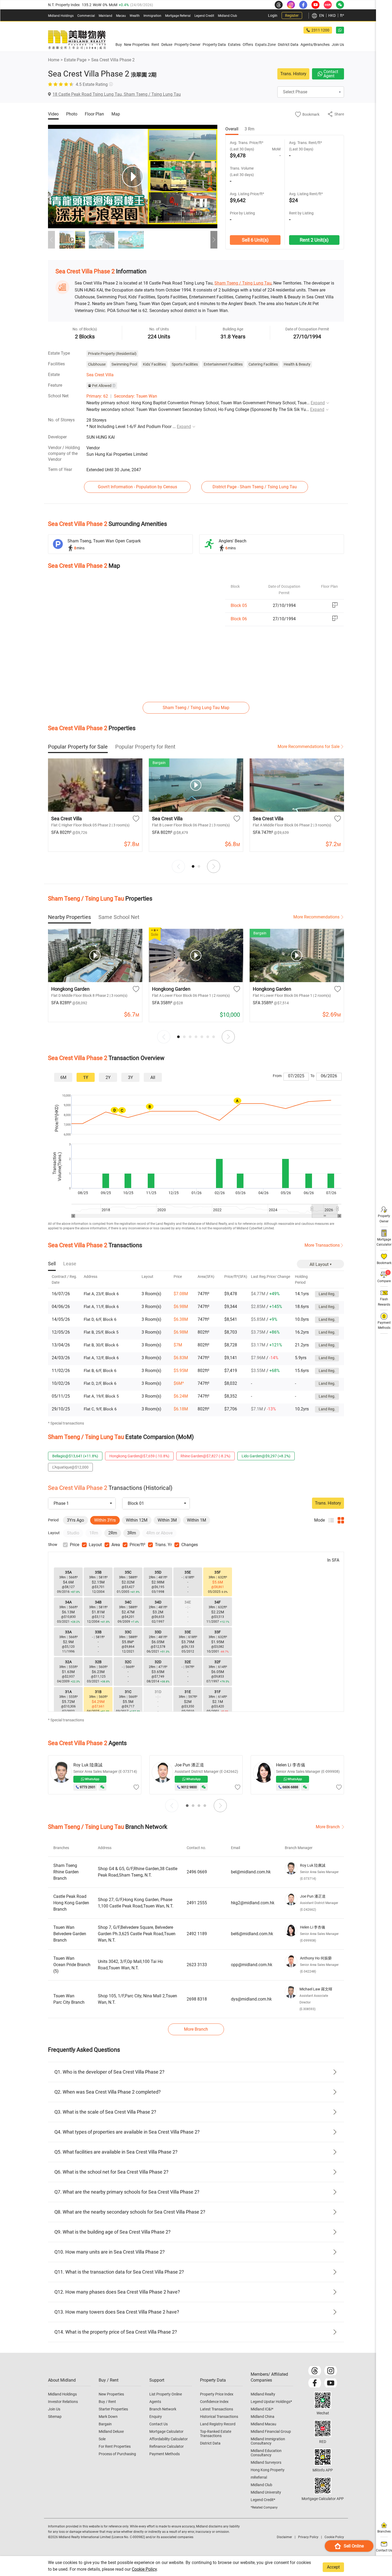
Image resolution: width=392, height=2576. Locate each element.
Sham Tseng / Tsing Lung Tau (243, 283)
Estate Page (75, 60)
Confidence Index (214, 2402)
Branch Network (163, 2409)
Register (292, 15)
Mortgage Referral (178, 16)
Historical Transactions (219, 2417)
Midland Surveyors (266, 2462)
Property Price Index (217, 2394)
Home (54, 60)
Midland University (266, 2492)
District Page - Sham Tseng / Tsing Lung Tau (255, 487)
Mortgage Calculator (166, 2431)
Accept (333, 2567)
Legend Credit (204, 16)
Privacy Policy (308, 2537)
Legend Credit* (263, 2500)
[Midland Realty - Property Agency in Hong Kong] (77, 40)
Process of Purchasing (117, 2454)
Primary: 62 (97, 396)
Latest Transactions (217, 2409)
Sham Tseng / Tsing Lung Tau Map (196, 708)
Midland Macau (263, 2424)
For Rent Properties (115, 2446)
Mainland (105, 16)
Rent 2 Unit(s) (314, 240)
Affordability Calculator (169, 2439)
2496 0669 (197, 1872)
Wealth (135, 16)
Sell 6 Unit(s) (255, 240)
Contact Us (159, 2424)
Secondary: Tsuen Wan (135, 396)
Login (273, 15)
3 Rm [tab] (249, 129)
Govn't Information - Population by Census (137, 487)
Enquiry (156, 2417)
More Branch (328, 1827)
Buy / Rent (107, 2402)
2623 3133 (197, 1965)
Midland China (263, 2417)
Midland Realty (263, 2394)
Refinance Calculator (167, 2446)
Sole (102, 2439)
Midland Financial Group (271, 2431)
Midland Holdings (61, 16)
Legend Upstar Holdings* (271, 2402)
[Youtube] (331, 2383)
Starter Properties (113, 2409)
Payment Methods (165, 2454)
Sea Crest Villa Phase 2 (113, 60)
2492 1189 (197, 1934)
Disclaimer (284, 2537)
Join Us (54, 2409)
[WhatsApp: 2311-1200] (340, 30)
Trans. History (293, 74)
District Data (210, 2443)
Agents (155, 2402)
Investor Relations (63, 2402)
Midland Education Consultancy (266, 2453)
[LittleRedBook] (323, 2429)
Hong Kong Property (268, 2470)
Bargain (105, 2424)
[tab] (78, 747)
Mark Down (108, 2417)
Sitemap (55, 2417)
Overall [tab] (232, 129)
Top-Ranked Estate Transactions (216, 2434)
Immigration (152, 16)
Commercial (86, 16)
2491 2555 (197, 1903)
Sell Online (354, 2546)
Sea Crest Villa (100, 375)
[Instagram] (331, 2371)
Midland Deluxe (111, 2431)
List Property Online (166, 2394)
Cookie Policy (144, 2569)
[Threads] (315, 2371)
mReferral (259, 2477)
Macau (121, 16)
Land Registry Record (218, 2424)
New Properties (111, 2394)
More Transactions (322, 1245)
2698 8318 (197, 1999)
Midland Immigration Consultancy (268, 2441)
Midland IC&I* (262, 2409)
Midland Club (227, 16)
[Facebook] (315, 2383)
